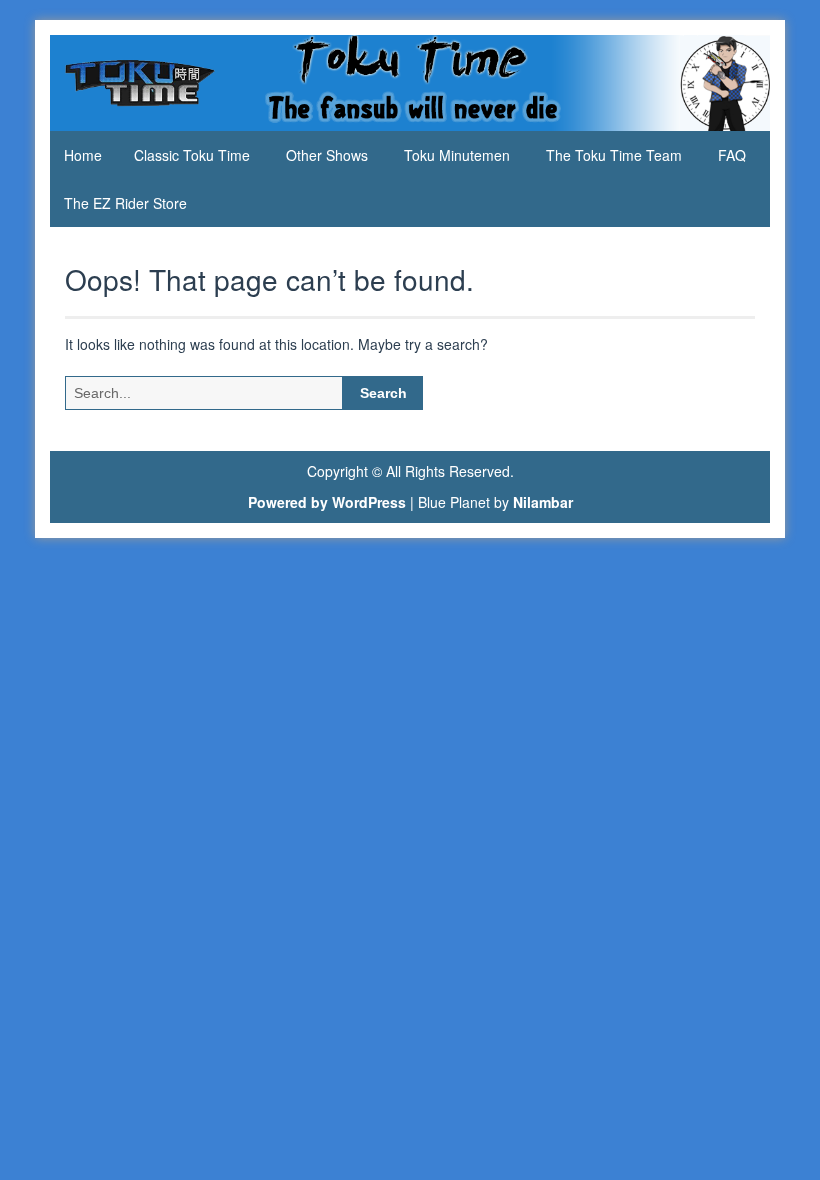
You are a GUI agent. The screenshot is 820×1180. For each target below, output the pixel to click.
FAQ (732, 155)
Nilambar (543, 502)
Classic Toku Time (192, 155)
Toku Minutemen (457, 155)
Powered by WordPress (327, 502)
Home (83, 155)
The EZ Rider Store (125, 203)
